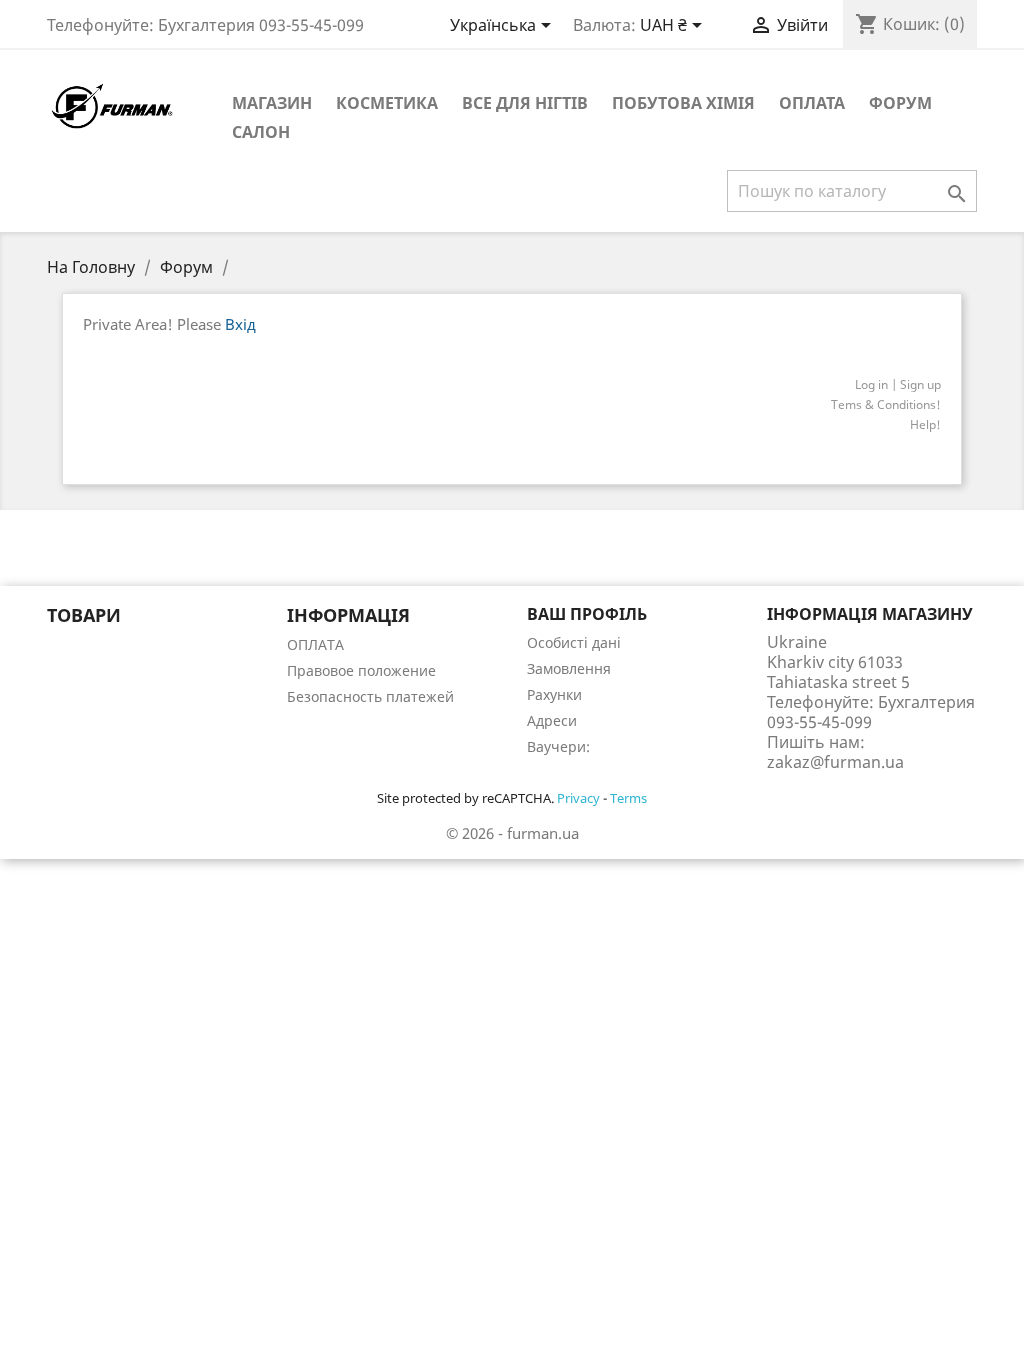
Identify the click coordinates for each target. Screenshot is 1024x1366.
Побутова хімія (683, 103)
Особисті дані (574, 642)
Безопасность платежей (370, 696)
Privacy (578, 798)
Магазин (272, 103)
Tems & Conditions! (886, 404)
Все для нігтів (525, 103)
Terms (628, 798)
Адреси (552, 720)
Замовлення (569, 668)
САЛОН (261, 132)
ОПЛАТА (812, 103)
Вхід (240, 324)
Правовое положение (361, 670)
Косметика (387, 103)
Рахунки (554, 694)
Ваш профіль (587, 614)
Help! (925, 424)
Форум (900, 103)
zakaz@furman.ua (835, 762)
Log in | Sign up (898, 384)
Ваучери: (558, 746)
